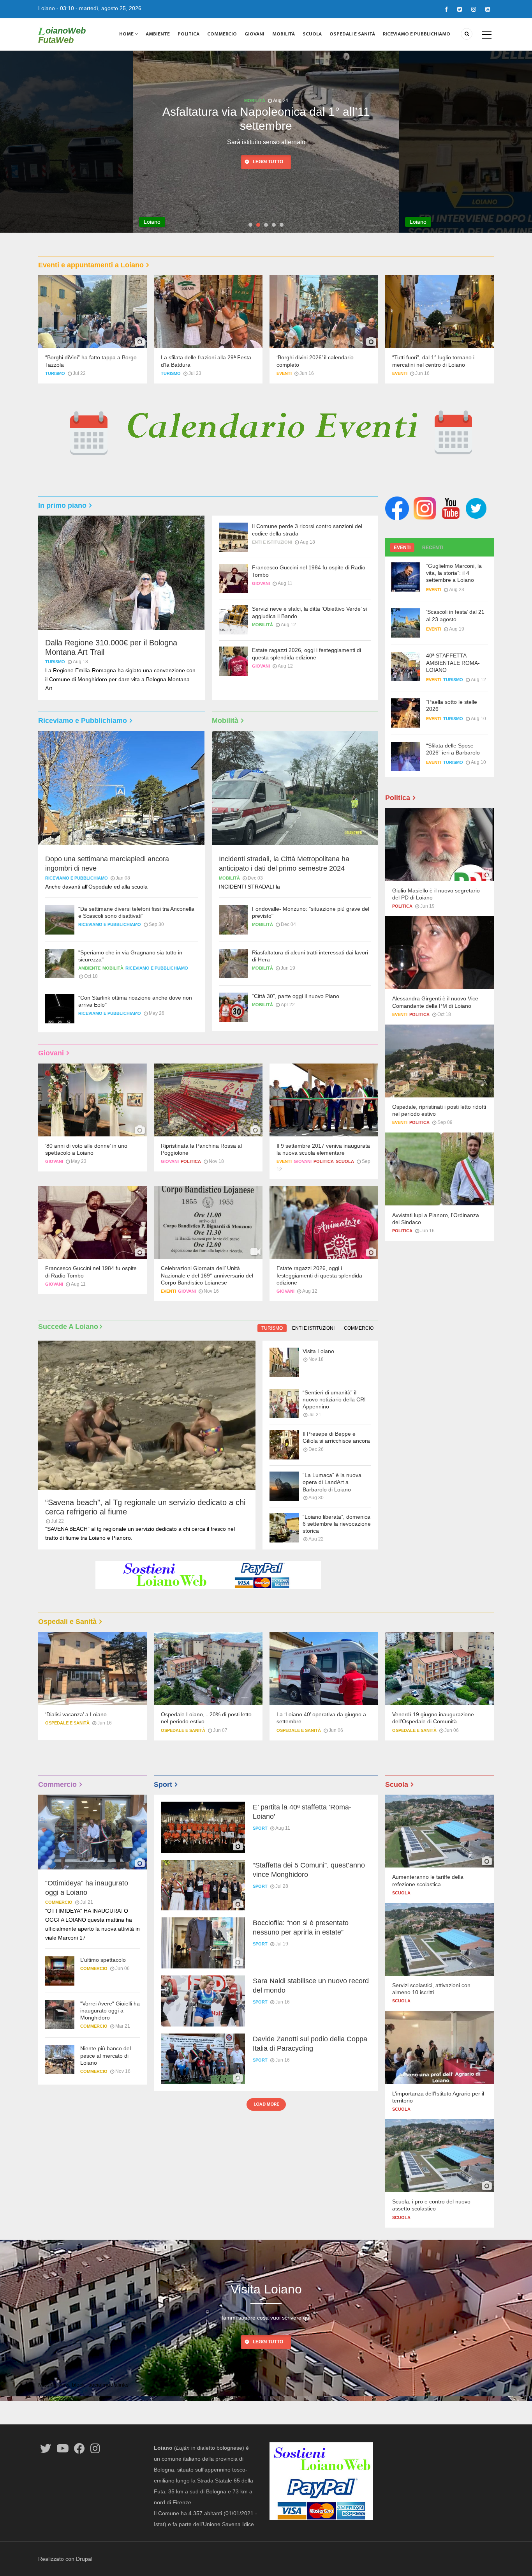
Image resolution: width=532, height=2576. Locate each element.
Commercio (222, 34)
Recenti (432, 548)
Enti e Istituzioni (255, 101)
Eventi (284, 373)
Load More (266, 2104)
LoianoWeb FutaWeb (62, 35)
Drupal (84, 2559)
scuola (345, 1161)
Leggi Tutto (268, 2342)
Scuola (312, 34)
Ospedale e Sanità (67, 1723)
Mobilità (284, 34)
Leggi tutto (268, 147)
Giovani (255, 34)
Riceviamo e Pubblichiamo (417, 34)
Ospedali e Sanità (352, 34)
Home (127, 34)
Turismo (55, 373)
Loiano (47, 8)
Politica (188, 34)
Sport (260, 1828)
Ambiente (158, 34)
